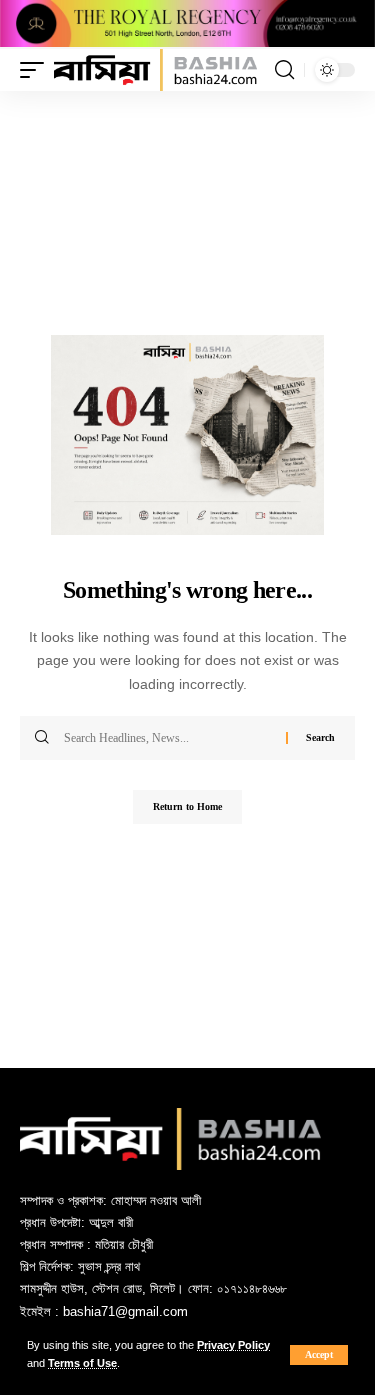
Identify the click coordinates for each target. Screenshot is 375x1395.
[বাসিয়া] (155, 70)
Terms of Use (82, 1363)
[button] (319, 1355)
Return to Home (187, 806)
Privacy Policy (233, 1345)
